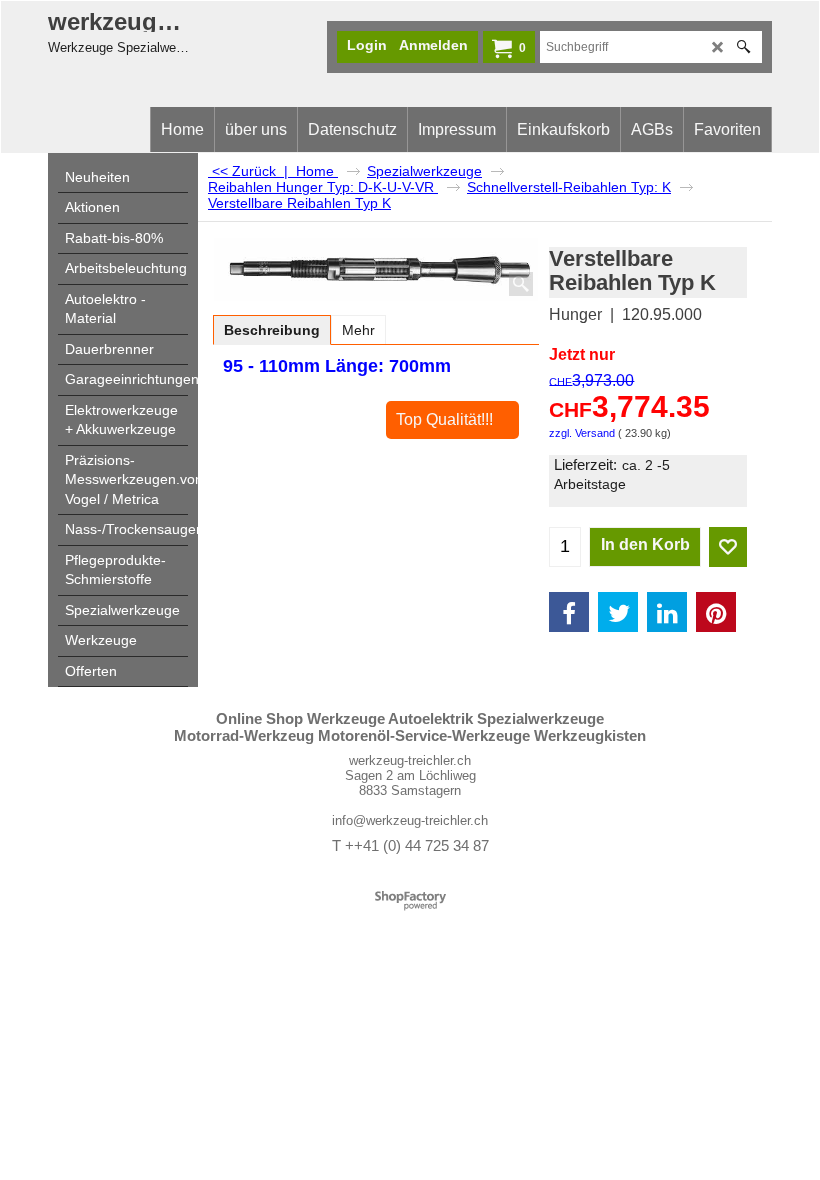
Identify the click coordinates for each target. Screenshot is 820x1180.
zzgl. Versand (582, 433)
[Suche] (743, 47)
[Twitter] (618, 612)
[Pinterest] (716, 612)
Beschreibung (272, 330)
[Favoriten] (728, 547)
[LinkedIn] (667, 612)
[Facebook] (569, 612)
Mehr (358, 330)
